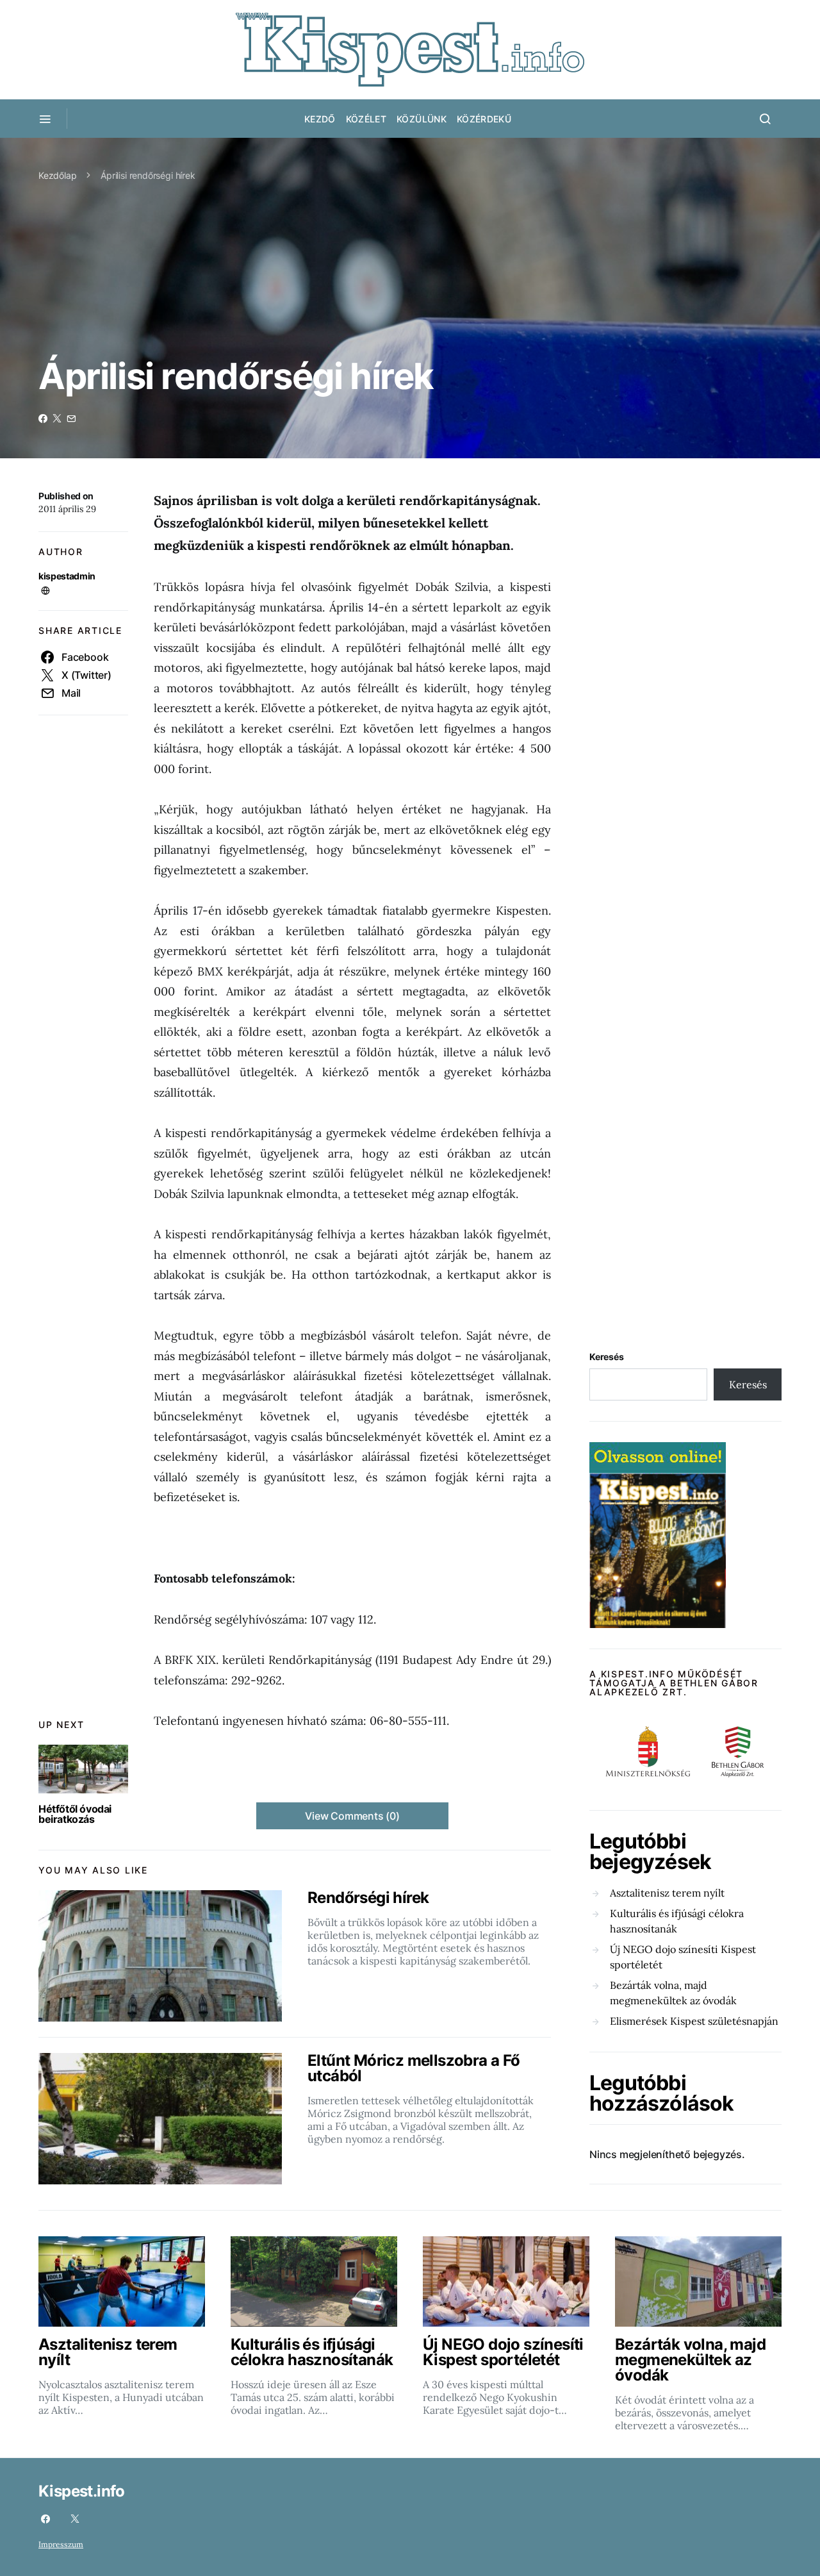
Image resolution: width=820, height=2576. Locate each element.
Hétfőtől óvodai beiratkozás (75, 1814)
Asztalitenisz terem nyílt (667, 1893)
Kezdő (320, 119)
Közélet (366, 119)
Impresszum (61, 2544)
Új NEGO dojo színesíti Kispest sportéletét (683, 1957)
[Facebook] (45, 2519)
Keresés (607, 1357)
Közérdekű (484, 119)
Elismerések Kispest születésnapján (694, 2021)
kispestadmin (67, 576)
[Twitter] (75, 2519)
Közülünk (422, 119)
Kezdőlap (58, 175)
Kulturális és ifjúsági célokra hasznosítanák (677, 1921)
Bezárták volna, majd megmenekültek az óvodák (673, 1993)
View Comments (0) (352, 1816)
